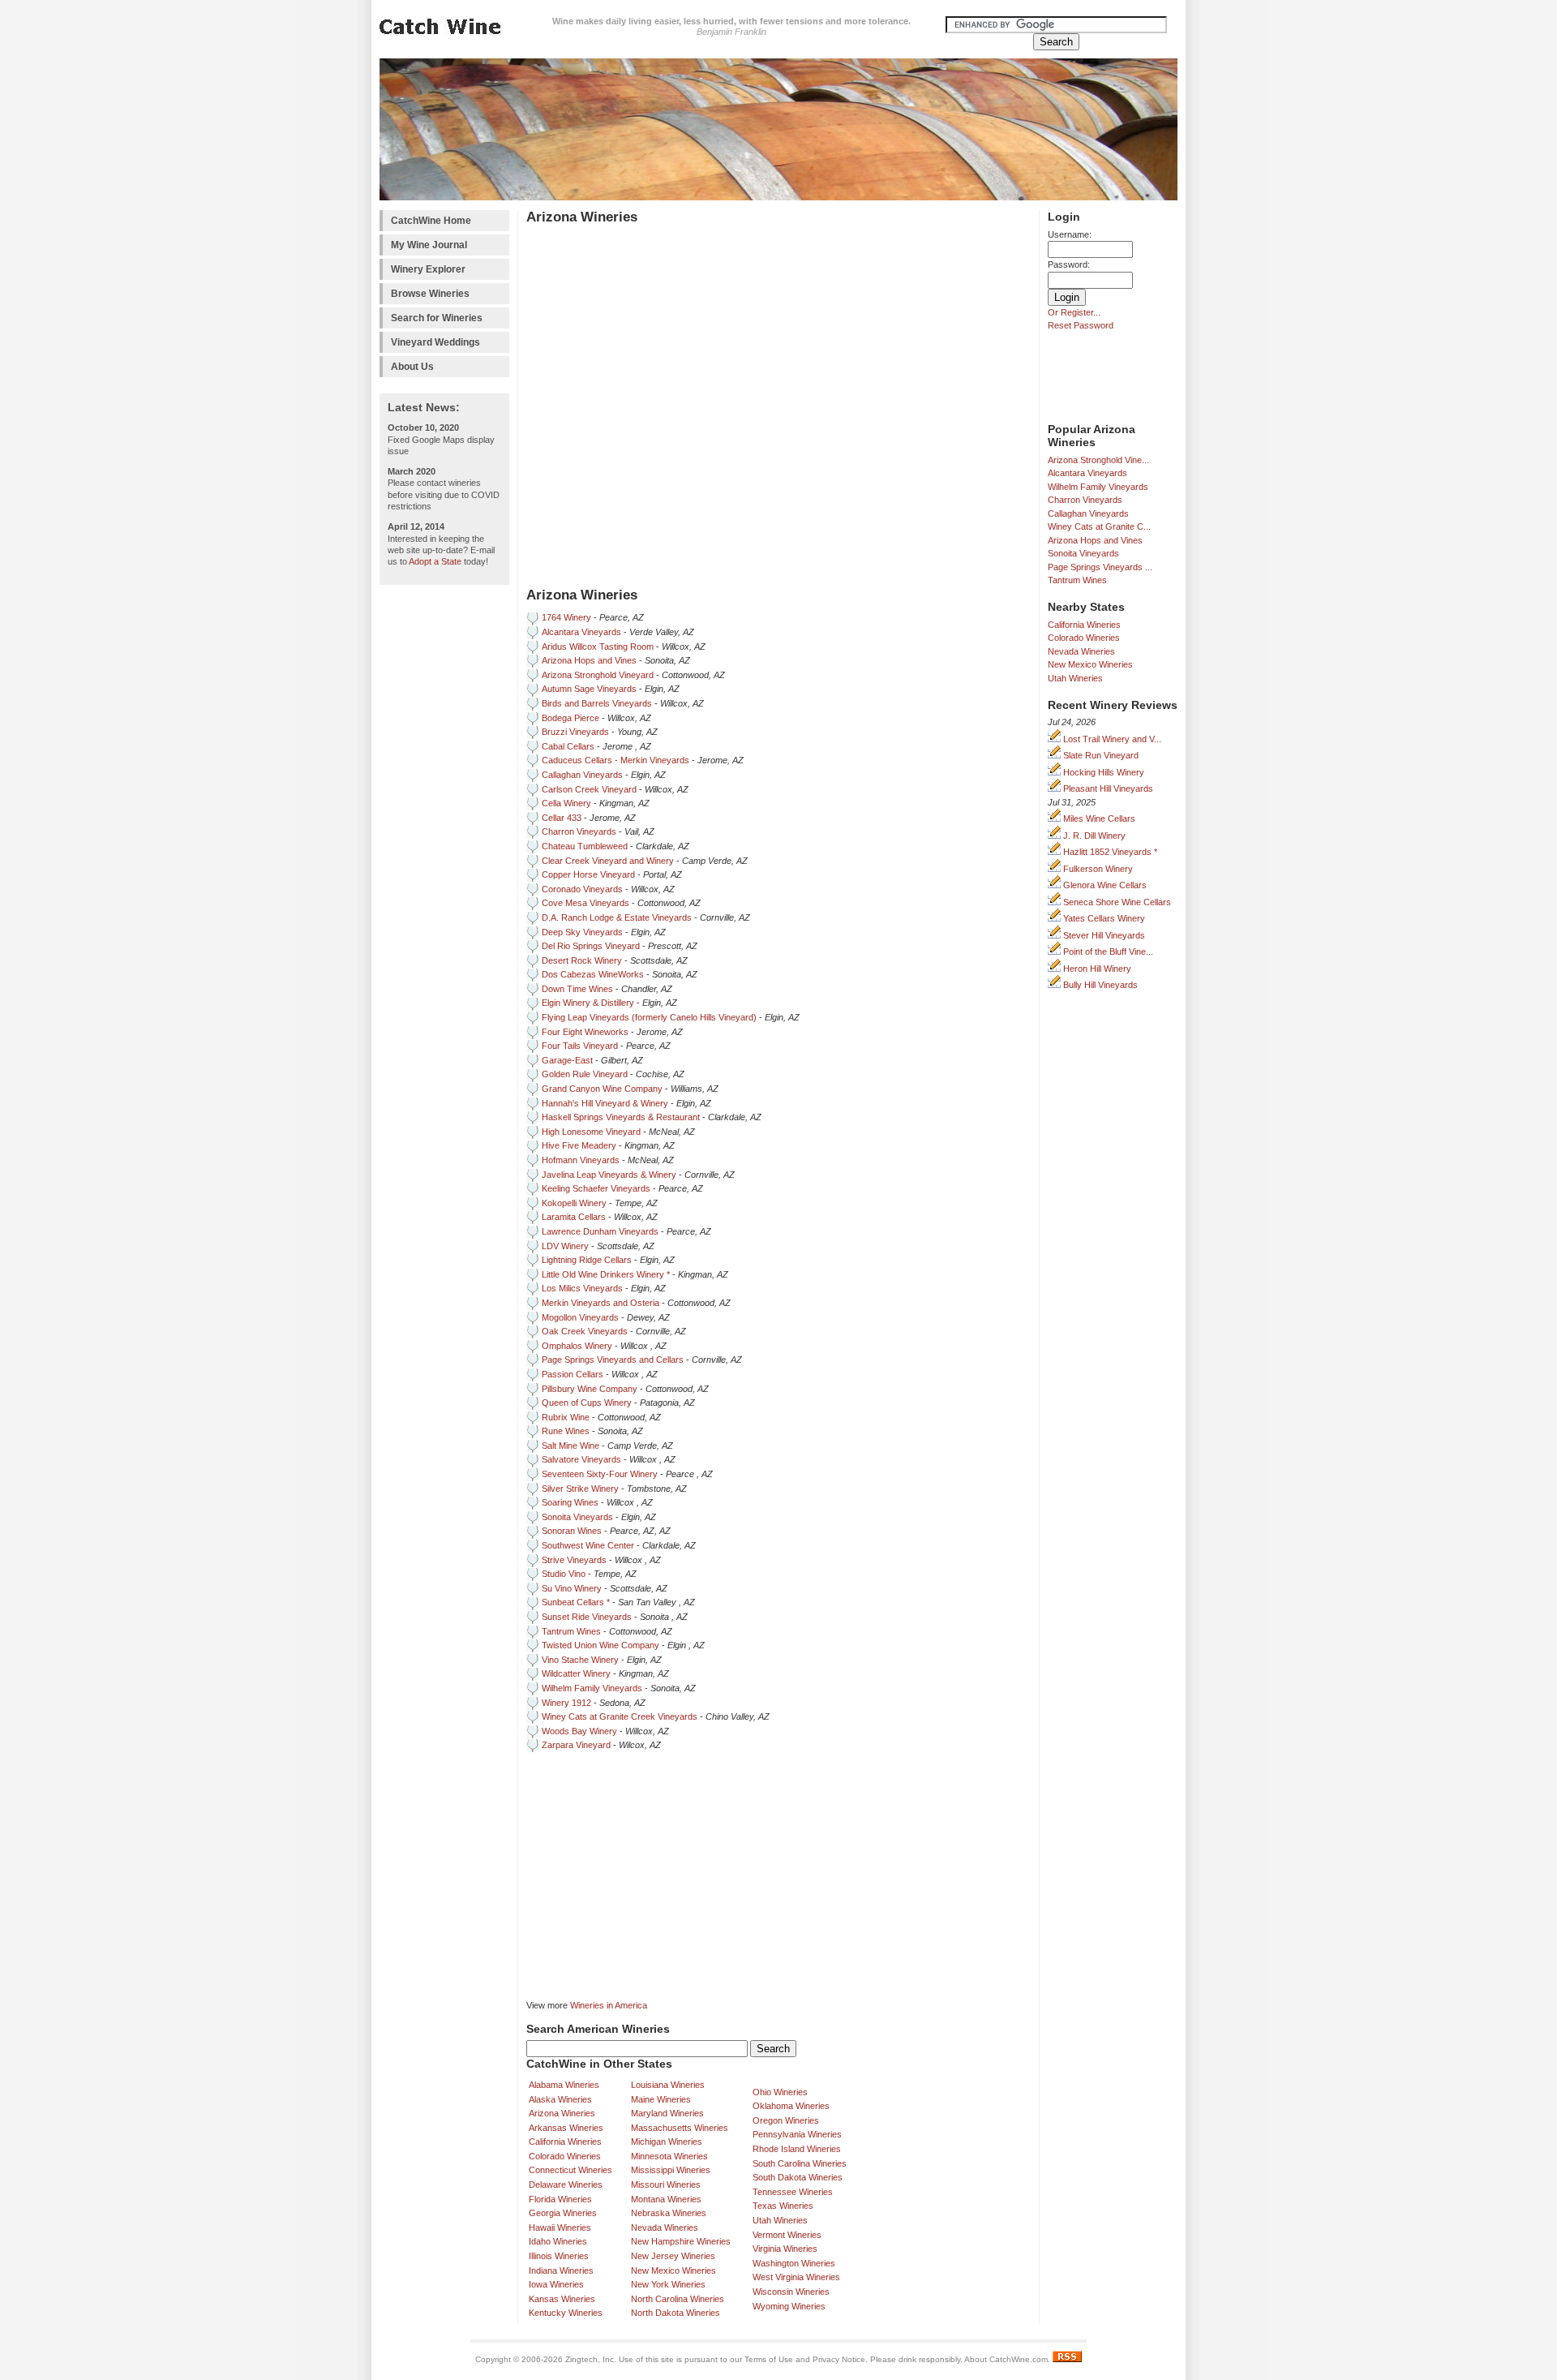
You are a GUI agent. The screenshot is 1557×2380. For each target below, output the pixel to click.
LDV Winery (565, 1246)
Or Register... (1074, 312)
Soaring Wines (570, 1502)
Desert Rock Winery (582, 960)
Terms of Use (769, 2359)
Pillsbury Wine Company (590, 1389)
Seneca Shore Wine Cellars (1116, 902)
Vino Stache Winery (580, 1660)
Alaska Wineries (560, 2099)
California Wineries (1084, 625)
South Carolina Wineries (800, 2163)
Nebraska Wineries (669, 2213)
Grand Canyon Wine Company (602, 1089)
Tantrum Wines (1077, 580)
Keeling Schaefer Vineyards (596, 1188)
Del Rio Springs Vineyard (591, 946)
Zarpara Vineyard (576, 1745)
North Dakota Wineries (676, 2313)
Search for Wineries (437, 318)
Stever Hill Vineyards (1103, 935)
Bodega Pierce (570, 718)
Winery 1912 (566, 1703)
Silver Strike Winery (580, 1489)
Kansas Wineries (562, 2299)
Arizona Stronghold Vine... (1098, 460)
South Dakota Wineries (798, 2177)
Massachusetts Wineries (680, 2128)
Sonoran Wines (572, 1531)
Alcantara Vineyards (1087, 473)
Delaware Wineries (566, 2185)
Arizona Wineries (562, 2113)
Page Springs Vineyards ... (1100, 567)
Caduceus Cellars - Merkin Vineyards (616, 760)
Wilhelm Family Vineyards (1098, 487)
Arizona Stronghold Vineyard (598, 675)
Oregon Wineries (786, 2120)
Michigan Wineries (667, 2142)
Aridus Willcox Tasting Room (598, 647)
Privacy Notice (839, 2359)
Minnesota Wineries (669, 2156)
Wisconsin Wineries (791, 2292)
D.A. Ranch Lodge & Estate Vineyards (617, 917)
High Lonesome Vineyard (591, 1132)
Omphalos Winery (577, 1346)
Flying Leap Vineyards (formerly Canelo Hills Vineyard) (649, 1017)
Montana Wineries (666, 2199)
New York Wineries (668, 2284)
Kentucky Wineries (566, 2313)
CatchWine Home (431, 221)
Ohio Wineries (780, 2092)
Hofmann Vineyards (581, 1160)
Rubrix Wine (566, 1417)
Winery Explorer (428, 269)
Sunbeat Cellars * (576, 1602)
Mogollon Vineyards (580, 1317)
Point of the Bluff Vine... (1107, 952)
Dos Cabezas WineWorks (593, 974)
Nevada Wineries (1081, 651)
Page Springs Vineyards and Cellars (613, 1360)
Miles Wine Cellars (1098, 818)
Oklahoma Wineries (791, 2106)
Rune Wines (566, 1431)
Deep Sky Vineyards (582, 932)
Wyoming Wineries (789, 2306)
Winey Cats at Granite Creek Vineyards (620, 1716)
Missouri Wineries (666, 2185)
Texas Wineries (783, 2206)
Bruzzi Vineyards (575, 732)
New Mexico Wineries (1090, 664)
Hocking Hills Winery (1102, 772)
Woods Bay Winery (579, 1731)
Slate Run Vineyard (1100, 755)
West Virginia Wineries (796, 2277)
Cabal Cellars (568, 746)
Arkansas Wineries (566, 2128)
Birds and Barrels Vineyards (597, 703)
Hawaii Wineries (560, 2227)
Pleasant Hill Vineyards (1107, 788)
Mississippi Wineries (671, 2170)
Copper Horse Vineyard (588, 874)
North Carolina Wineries (678, 2299)
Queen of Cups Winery (587, 1403)
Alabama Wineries (564, 2085)
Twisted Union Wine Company (600, 1645)
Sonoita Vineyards (1083, 553)
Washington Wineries (794, 2263)
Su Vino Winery (572, 1588)
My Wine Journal (429, 245)
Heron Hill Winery (1096, 969)
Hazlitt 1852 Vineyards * (1109, 852)
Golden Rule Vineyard (585, 1074)
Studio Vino (564, 1574)
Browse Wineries (430, 294)
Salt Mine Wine (570, 1446)
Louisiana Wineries (668, 2085)
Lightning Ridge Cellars (587, 1260)
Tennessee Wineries (793, 2192)
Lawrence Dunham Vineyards (600, 1231)
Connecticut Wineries (570, 2170)
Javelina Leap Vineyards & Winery (609, 1175)
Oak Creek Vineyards (585, 1331)
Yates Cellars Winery (1103, 918)
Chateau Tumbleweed (585, 846)
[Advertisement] (444, 836)
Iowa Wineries (556, 2284)
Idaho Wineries (558, 2241)
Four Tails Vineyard (580, 1046)
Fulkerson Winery (1097, 869)
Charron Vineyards (1085, 500)
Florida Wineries (560, 2199)
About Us (412, 367)
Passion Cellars (573, 1374)
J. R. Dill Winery (1093, 836)
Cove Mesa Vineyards (585, 903)
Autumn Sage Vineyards (589, 689)
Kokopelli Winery (574, 1203)
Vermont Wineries (787, 2235)
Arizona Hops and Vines (1095, 540)
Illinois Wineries (559, 2256)
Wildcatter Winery (576, 1673)
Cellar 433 (562, 818)
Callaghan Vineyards (1088, 513)
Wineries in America (609, 2005)
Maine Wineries (661, 2099)
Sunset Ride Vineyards (587, 1617)
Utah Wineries (1075, 678)
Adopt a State (435, 561)
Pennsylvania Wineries (797, 2134)
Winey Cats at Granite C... (1099, 526)
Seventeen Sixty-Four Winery (600, 1474)
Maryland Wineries (667, 2113)
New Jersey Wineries (673, 2256)
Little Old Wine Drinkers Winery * (606, 1274)
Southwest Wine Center (588, 1545)
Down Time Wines (577, 989)
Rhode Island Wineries (797, 2149)
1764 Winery (566, 617)
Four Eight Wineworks (585, 1032)
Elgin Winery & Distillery (588, 1003)
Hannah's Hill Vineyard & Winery (605, 1103)
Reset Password (1081, 325)
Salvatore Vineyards (581, 1459)
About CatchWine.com (1006, 2359)
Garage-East (567, 1060)
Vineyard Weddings (435, 342)
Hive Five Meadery (579, 1145)
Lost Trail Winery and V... (1111, 739)
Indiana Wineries (561, 2270)
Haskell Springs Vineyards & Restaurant (621, 1117)
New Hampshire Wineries (681, 2241)
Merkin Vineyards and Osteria (600, 1303)
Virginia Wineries (785, 2249)
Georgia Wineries (563, 2213)
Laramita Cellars (574, 1217)
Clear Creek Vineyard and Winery (608, 861)
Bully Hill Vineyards (1099, 985)
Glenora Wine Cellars (1104, 885)
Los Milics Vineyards (583, 1288)
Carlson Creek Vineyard (589, 789)
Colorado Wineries (1084, 638)
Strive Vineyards (574, 1560)
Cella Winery (566, 803)
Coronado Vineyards (582, 889)
